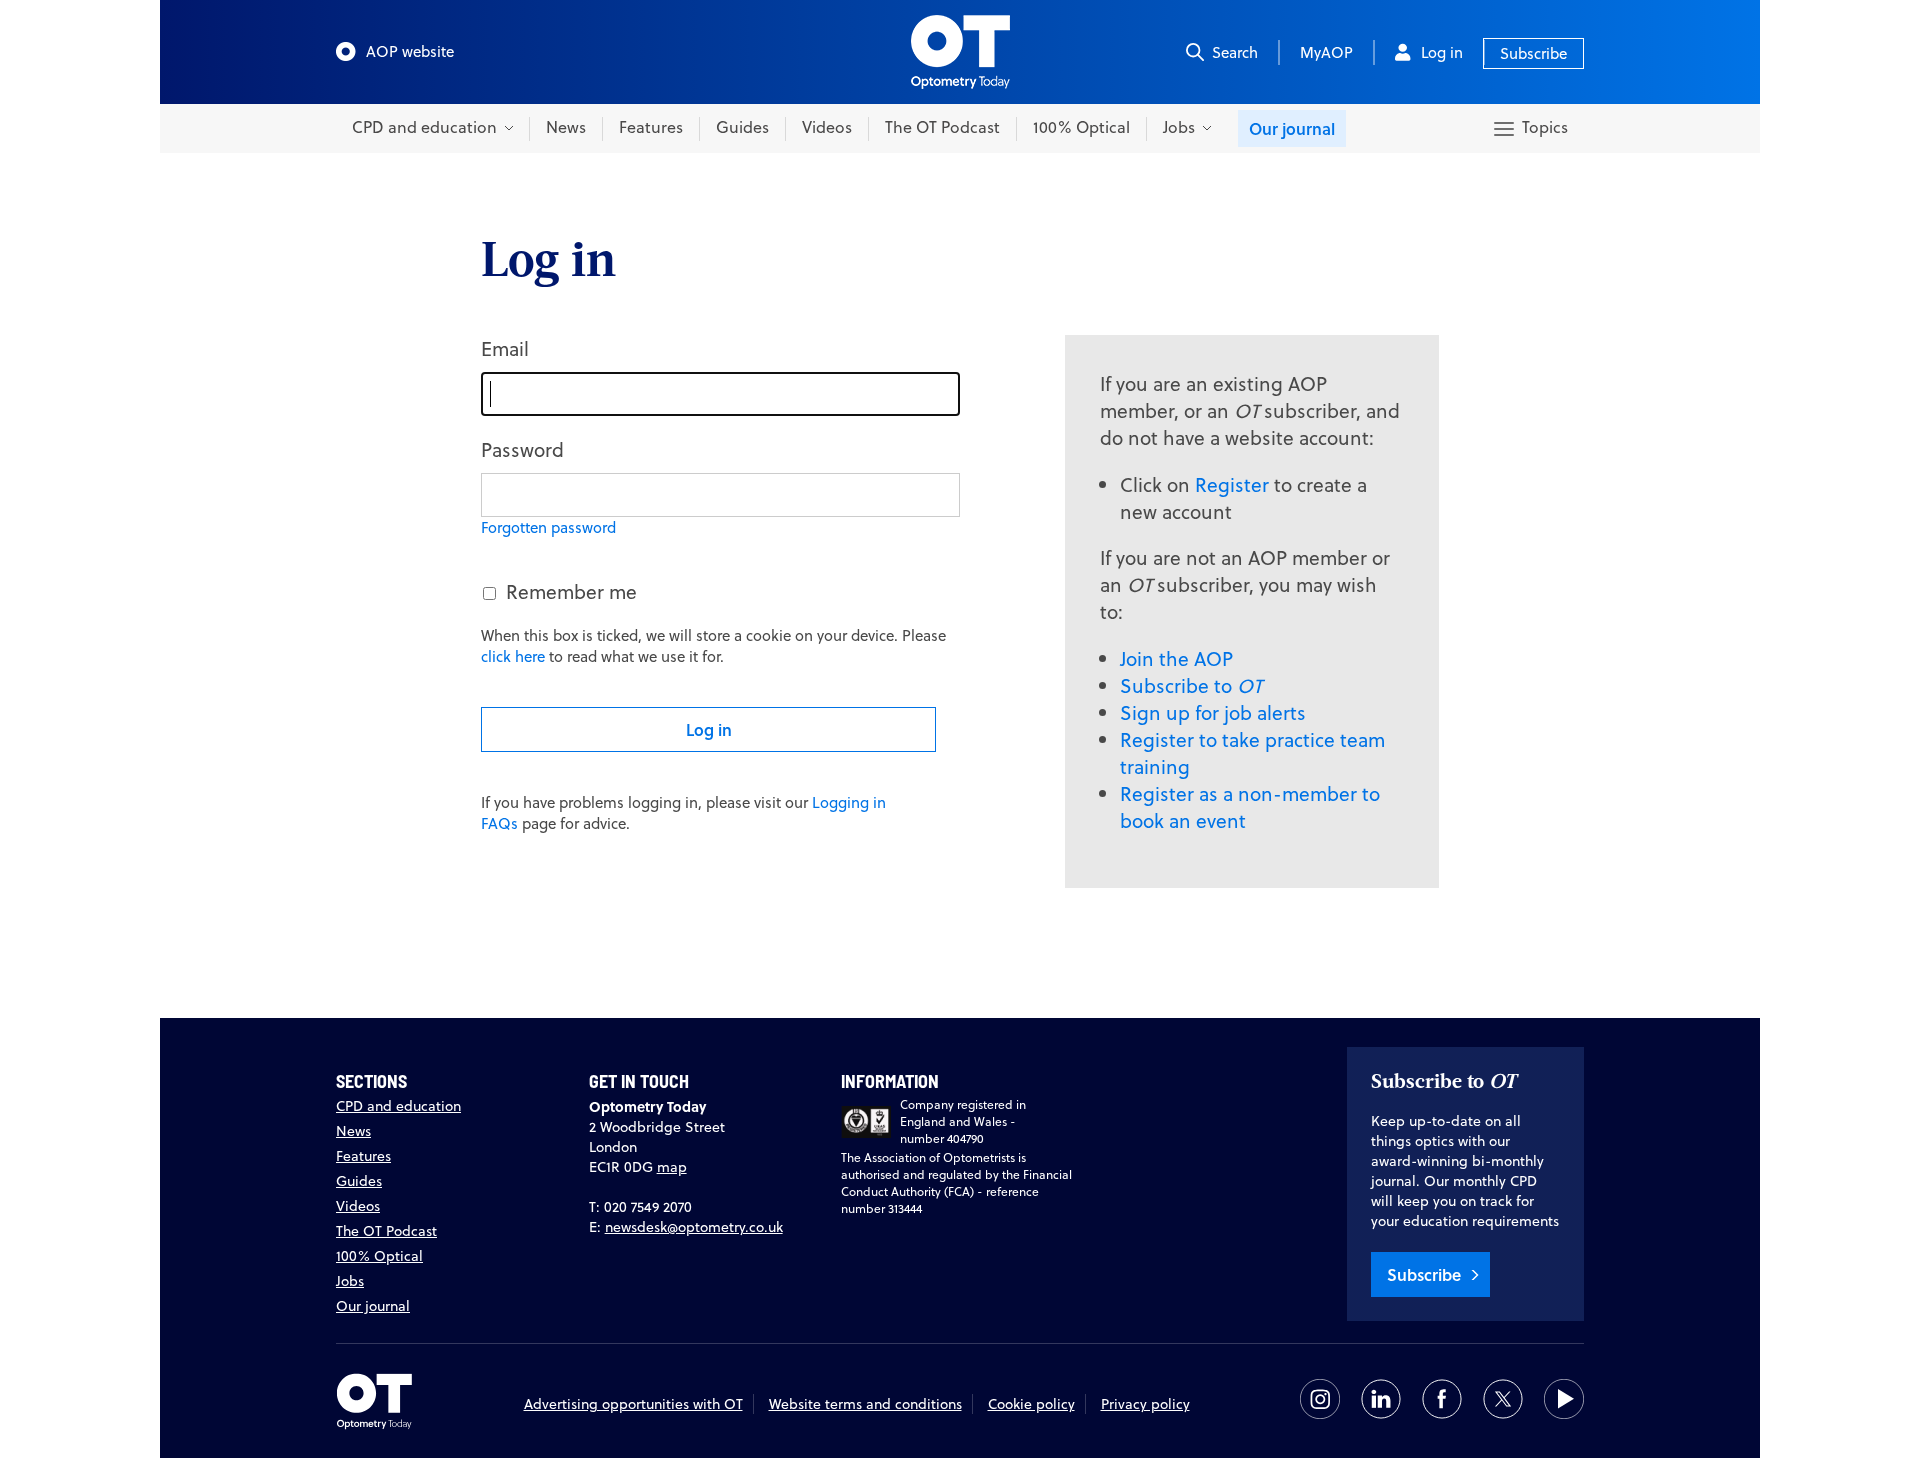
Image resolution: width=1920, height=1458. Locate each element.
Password (522, 449)
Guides (742, 127)
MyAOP (1326, 52)
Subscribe (1533, 53)
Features (651, 127)
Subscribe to (1191, 685)
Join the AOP (1176, 658)
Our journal (1292, 128)
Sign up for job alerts (1213, 712)
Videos (827, 127)
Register (1232, 484)
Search (1235, 52)
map (672, 1167)
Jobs (350, 1281)
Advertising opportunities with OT (633, 1404)
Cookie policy (1031, 1404)
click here (513, 656)
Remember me (571, 591)
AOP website (410, 51)
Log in (1442, 52)
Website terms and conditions (865, 1404)
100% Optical (1081, 127)
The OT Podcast (942, 127)
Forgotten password (548, 527)
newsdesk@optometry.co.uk (694, 1227)
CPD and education (398, 1106)
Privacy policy (1145, 1404)
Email (505, 348)
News (566, 127)
